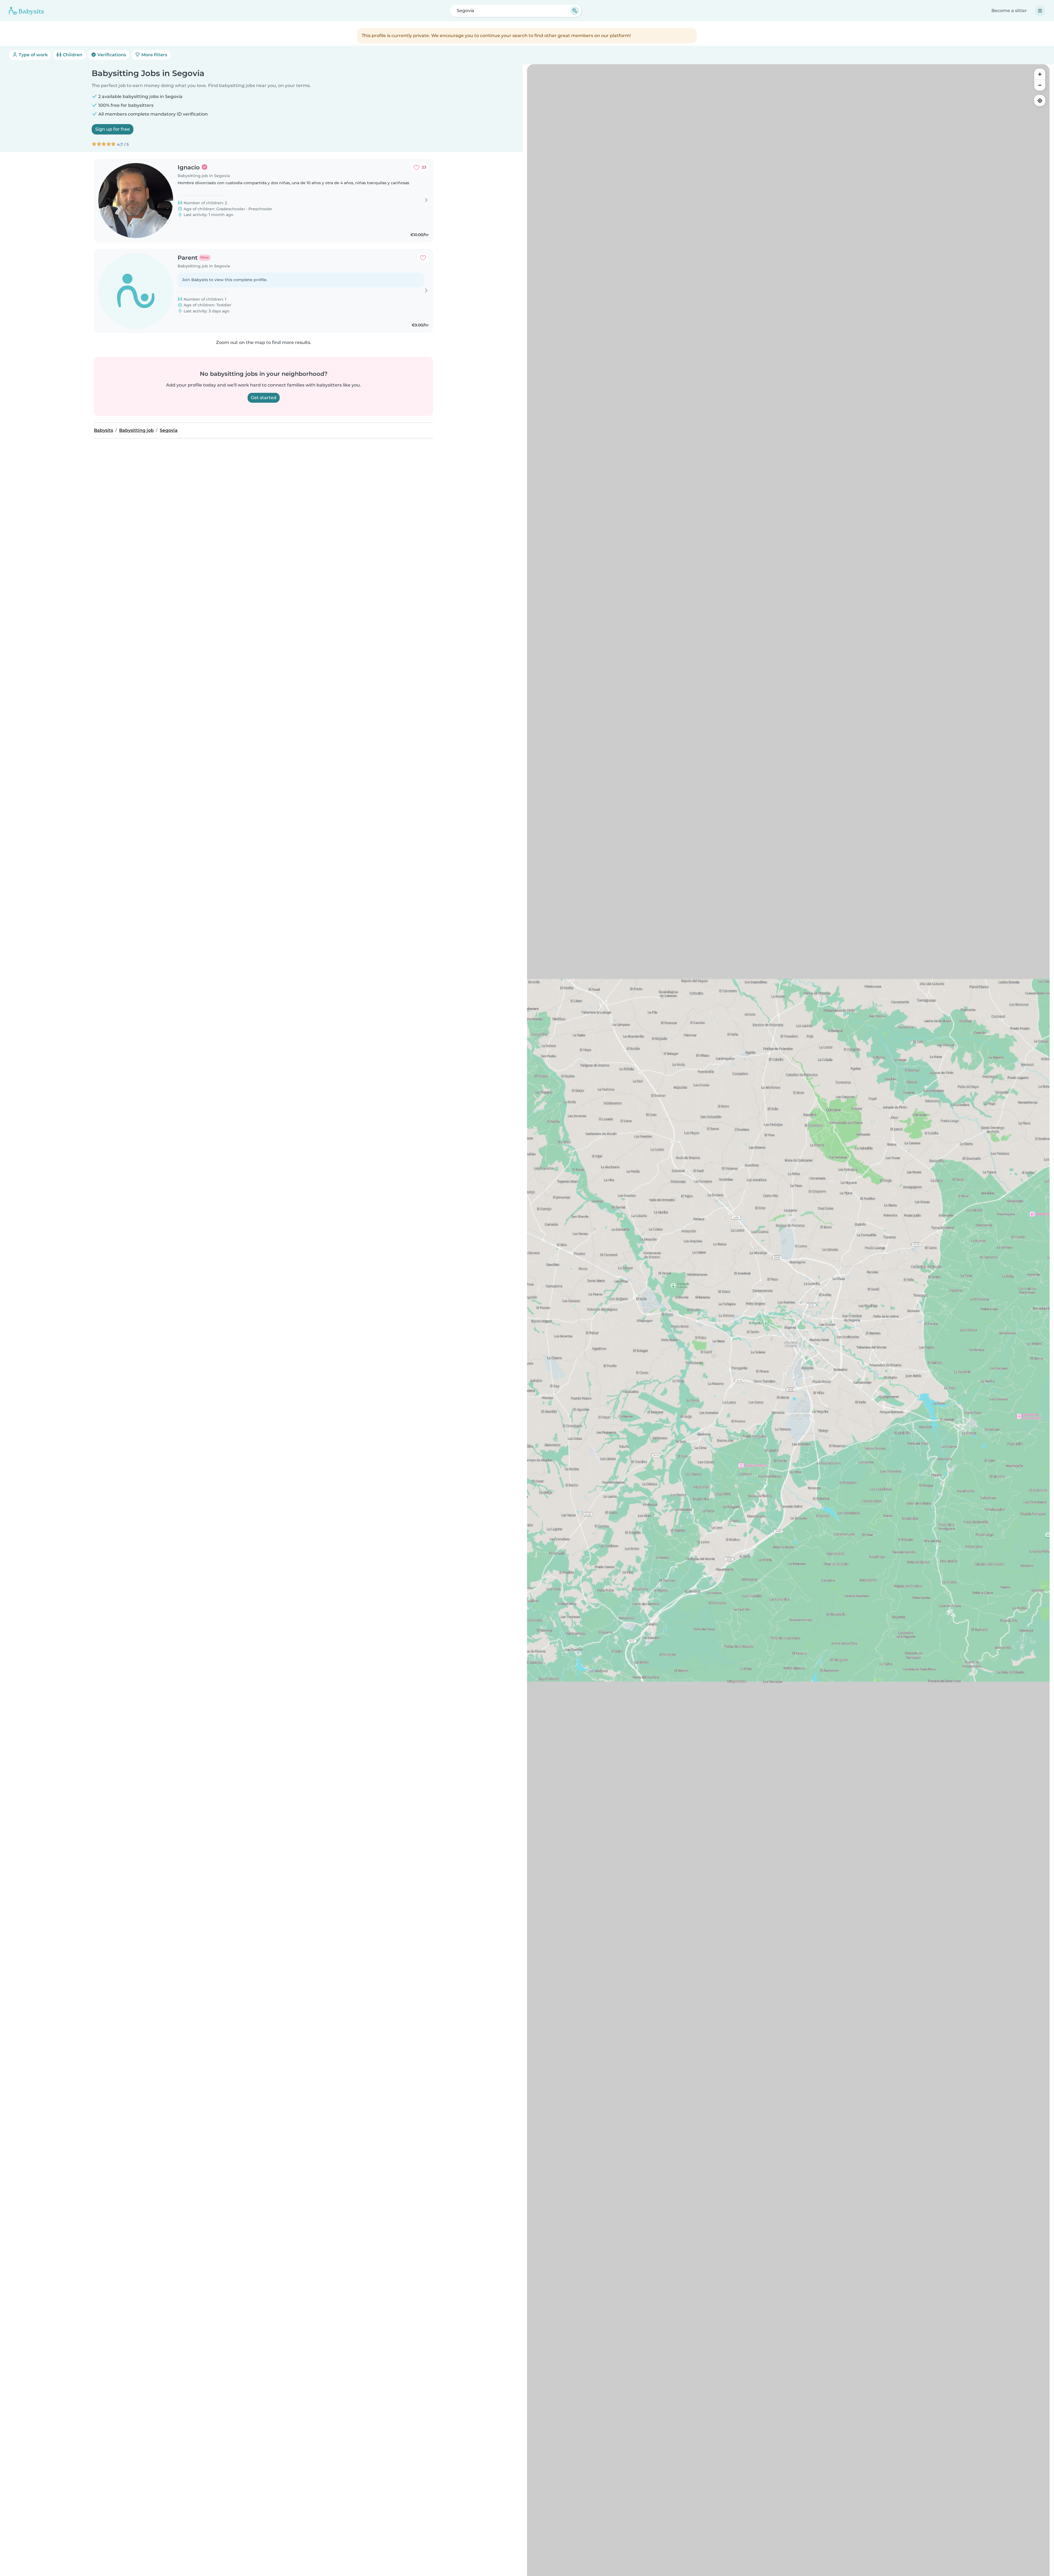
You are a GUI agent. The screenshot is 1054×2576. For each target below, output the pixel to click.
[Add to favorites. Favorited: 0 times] (423, 258)
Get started (264, 398)
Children (72, 55)
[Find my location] (1040, 100)
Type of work (33, 55)
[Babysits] (26, 11)
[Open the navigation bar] (1040, 11)
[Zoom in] (1040, 74)
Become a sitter (1009, 11)
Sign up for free (113, 129)
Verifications (111, 55)
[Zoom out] (1040, 85)
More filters (154, 55)
